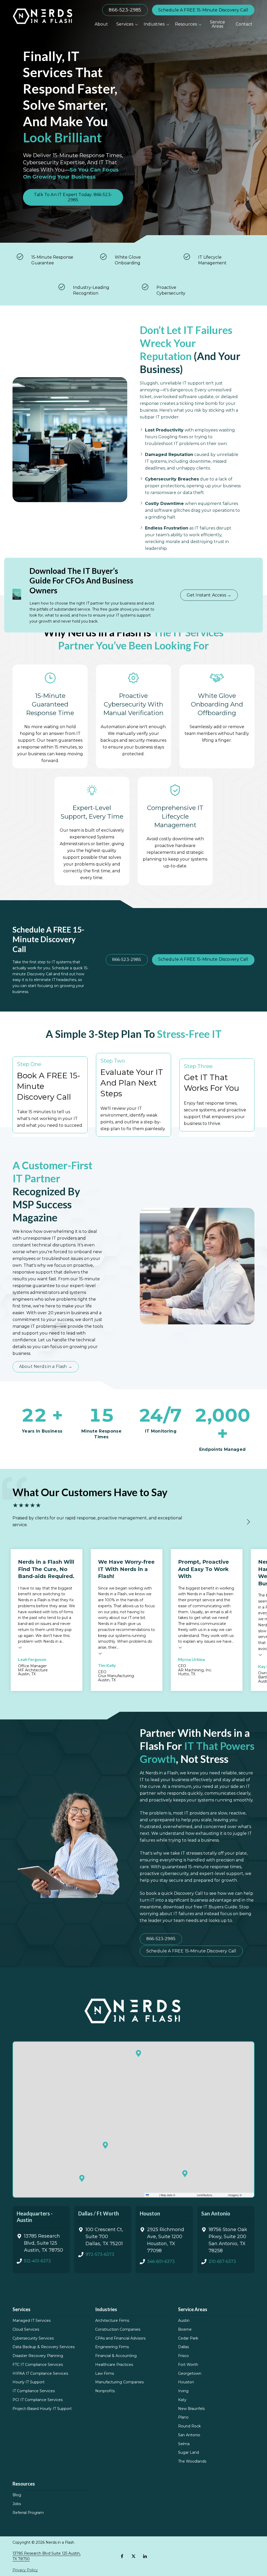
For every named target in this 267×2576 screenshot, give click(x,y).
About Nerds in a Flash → (46, 1366)
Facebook (122, 2556)
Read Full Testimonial (20, 1647)
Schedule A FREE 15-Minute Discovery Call (203, 10)
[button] (105, 2145)
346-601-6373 (161, 2261)
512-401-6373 (37, 2261)
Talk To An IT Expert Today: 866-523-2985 (73, 197)
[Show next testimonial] (248, 1522)
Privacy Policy (25, 2570)
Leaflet (154, 2195)
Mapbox (248, 2195)
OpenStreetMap (186, 2195)
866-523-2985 (125, 10)
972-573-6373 (100, 2254)
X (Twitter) (133, 2556)
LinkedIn (145, 2556)
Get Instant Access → (209, 595)
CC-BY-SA (220, 2195)
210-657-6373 (222, 2261)
